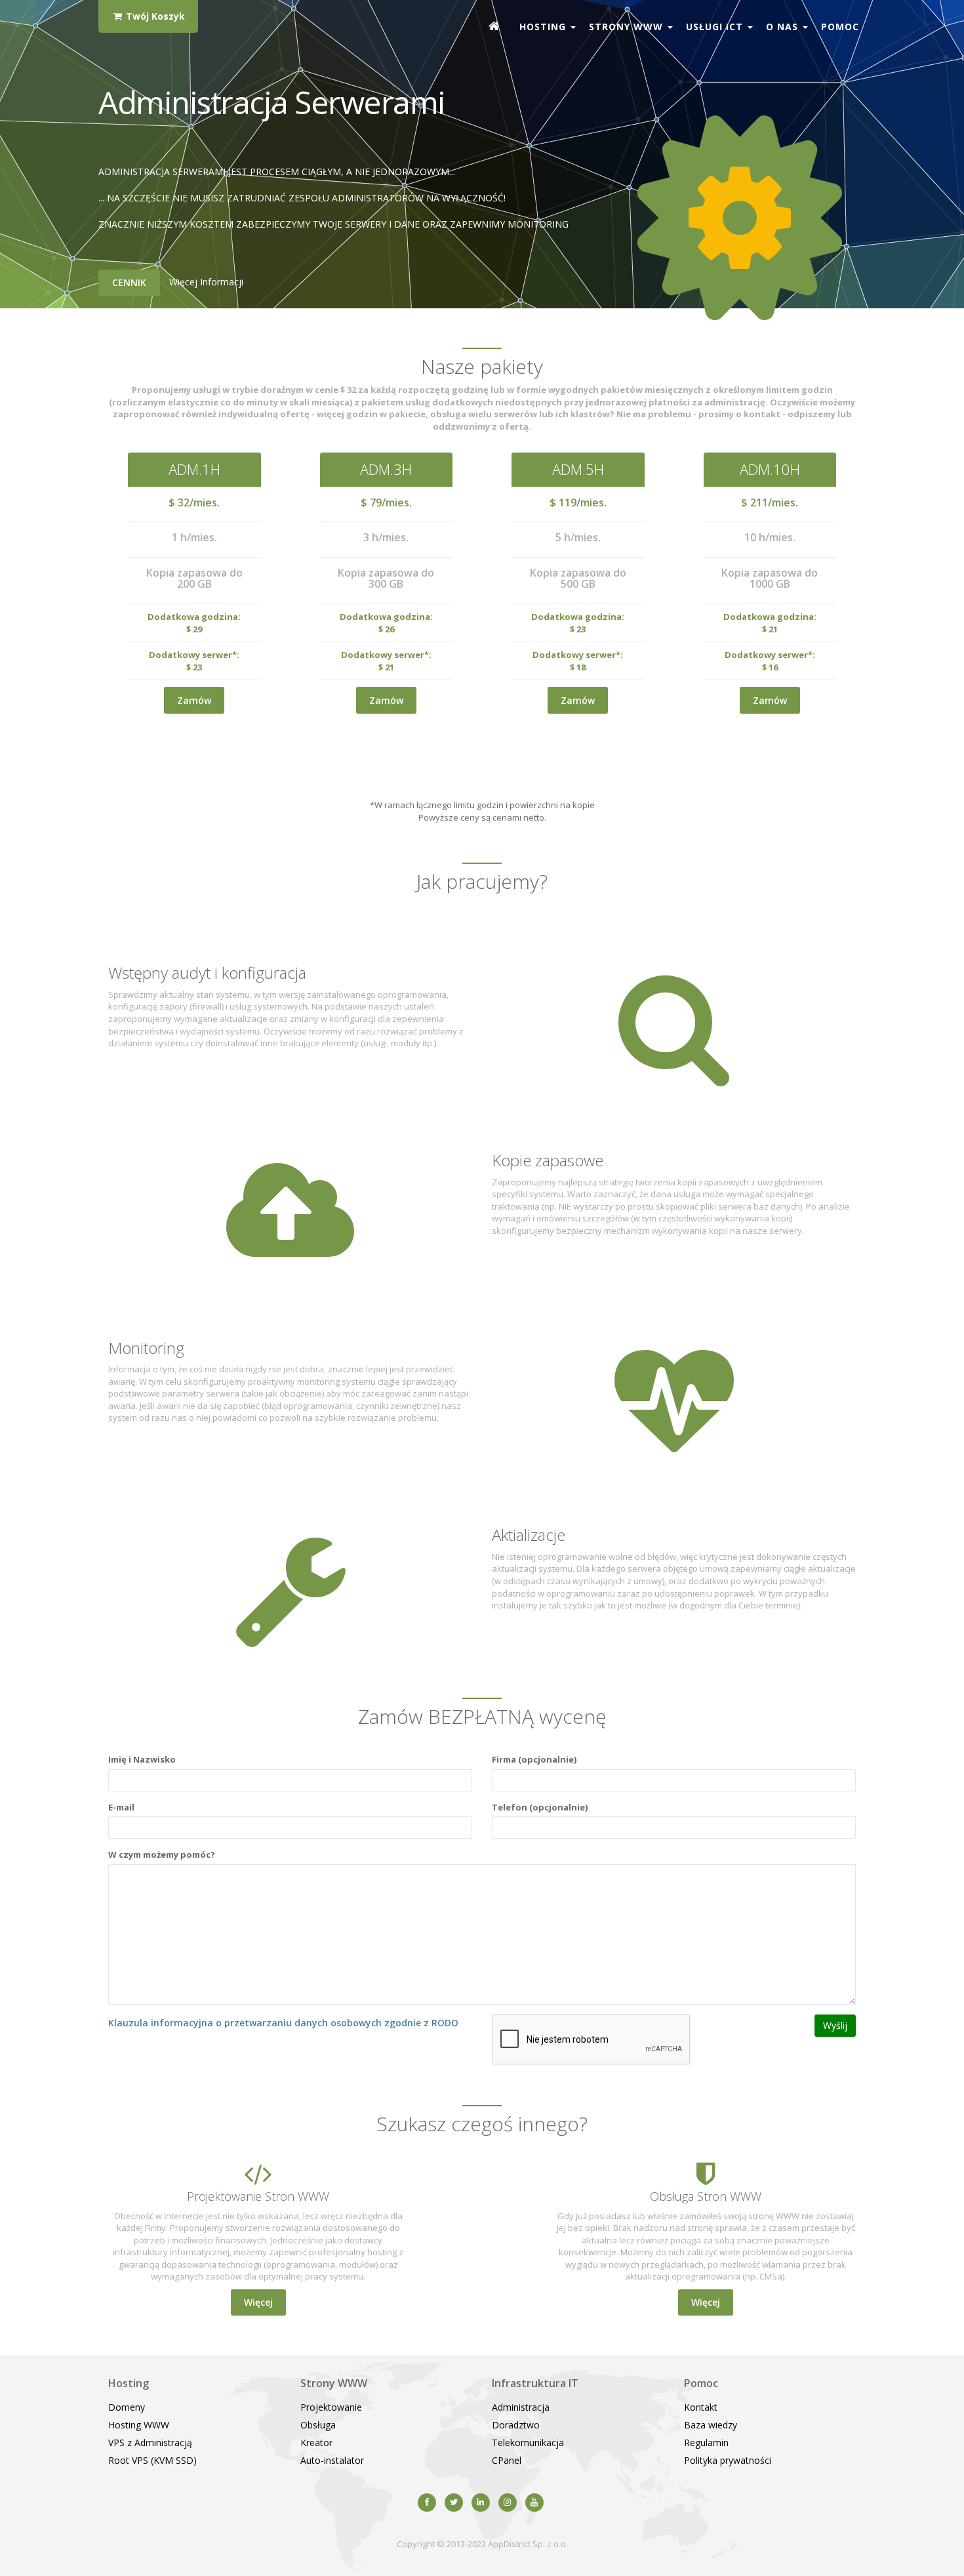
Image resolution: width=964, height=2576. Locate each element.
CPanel (507, 2460)
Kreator (316, 2443)
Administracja (521, 2407)
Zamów (194, 700)
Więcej (258, 2302)
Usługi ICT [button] (716, 27)
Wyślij (835, 2025)
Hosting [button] (544, 27)
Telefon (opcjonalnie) (540, 1807)
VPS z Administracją (150, 2443)
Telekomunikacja (528, 2443)
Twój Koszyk (154, 16)
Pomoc (840, 27)
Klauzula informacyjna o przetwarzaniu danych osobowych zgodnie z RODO (283, 2023)
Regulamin (706, 2443)
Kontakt (701, 2407)
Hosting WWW (139, 2425)
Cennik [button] (129, 282)
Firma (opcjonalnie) (534, 1759)
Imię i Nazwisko (142, 1759)
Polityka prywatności (728, 2460)
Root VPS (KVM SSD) (152, 2460)
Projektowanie (331, 2407)
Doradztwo (516, 2425)
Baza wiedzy (711, 2425)
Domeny (127, 2407)
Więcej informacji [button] (206, 282)
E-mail (121, 1807)
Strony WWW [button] (628, 27)
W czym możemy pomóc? (162, 1854)
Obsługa (318, 2425)
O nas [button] (784, 27)
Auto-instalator (332, 2460)
